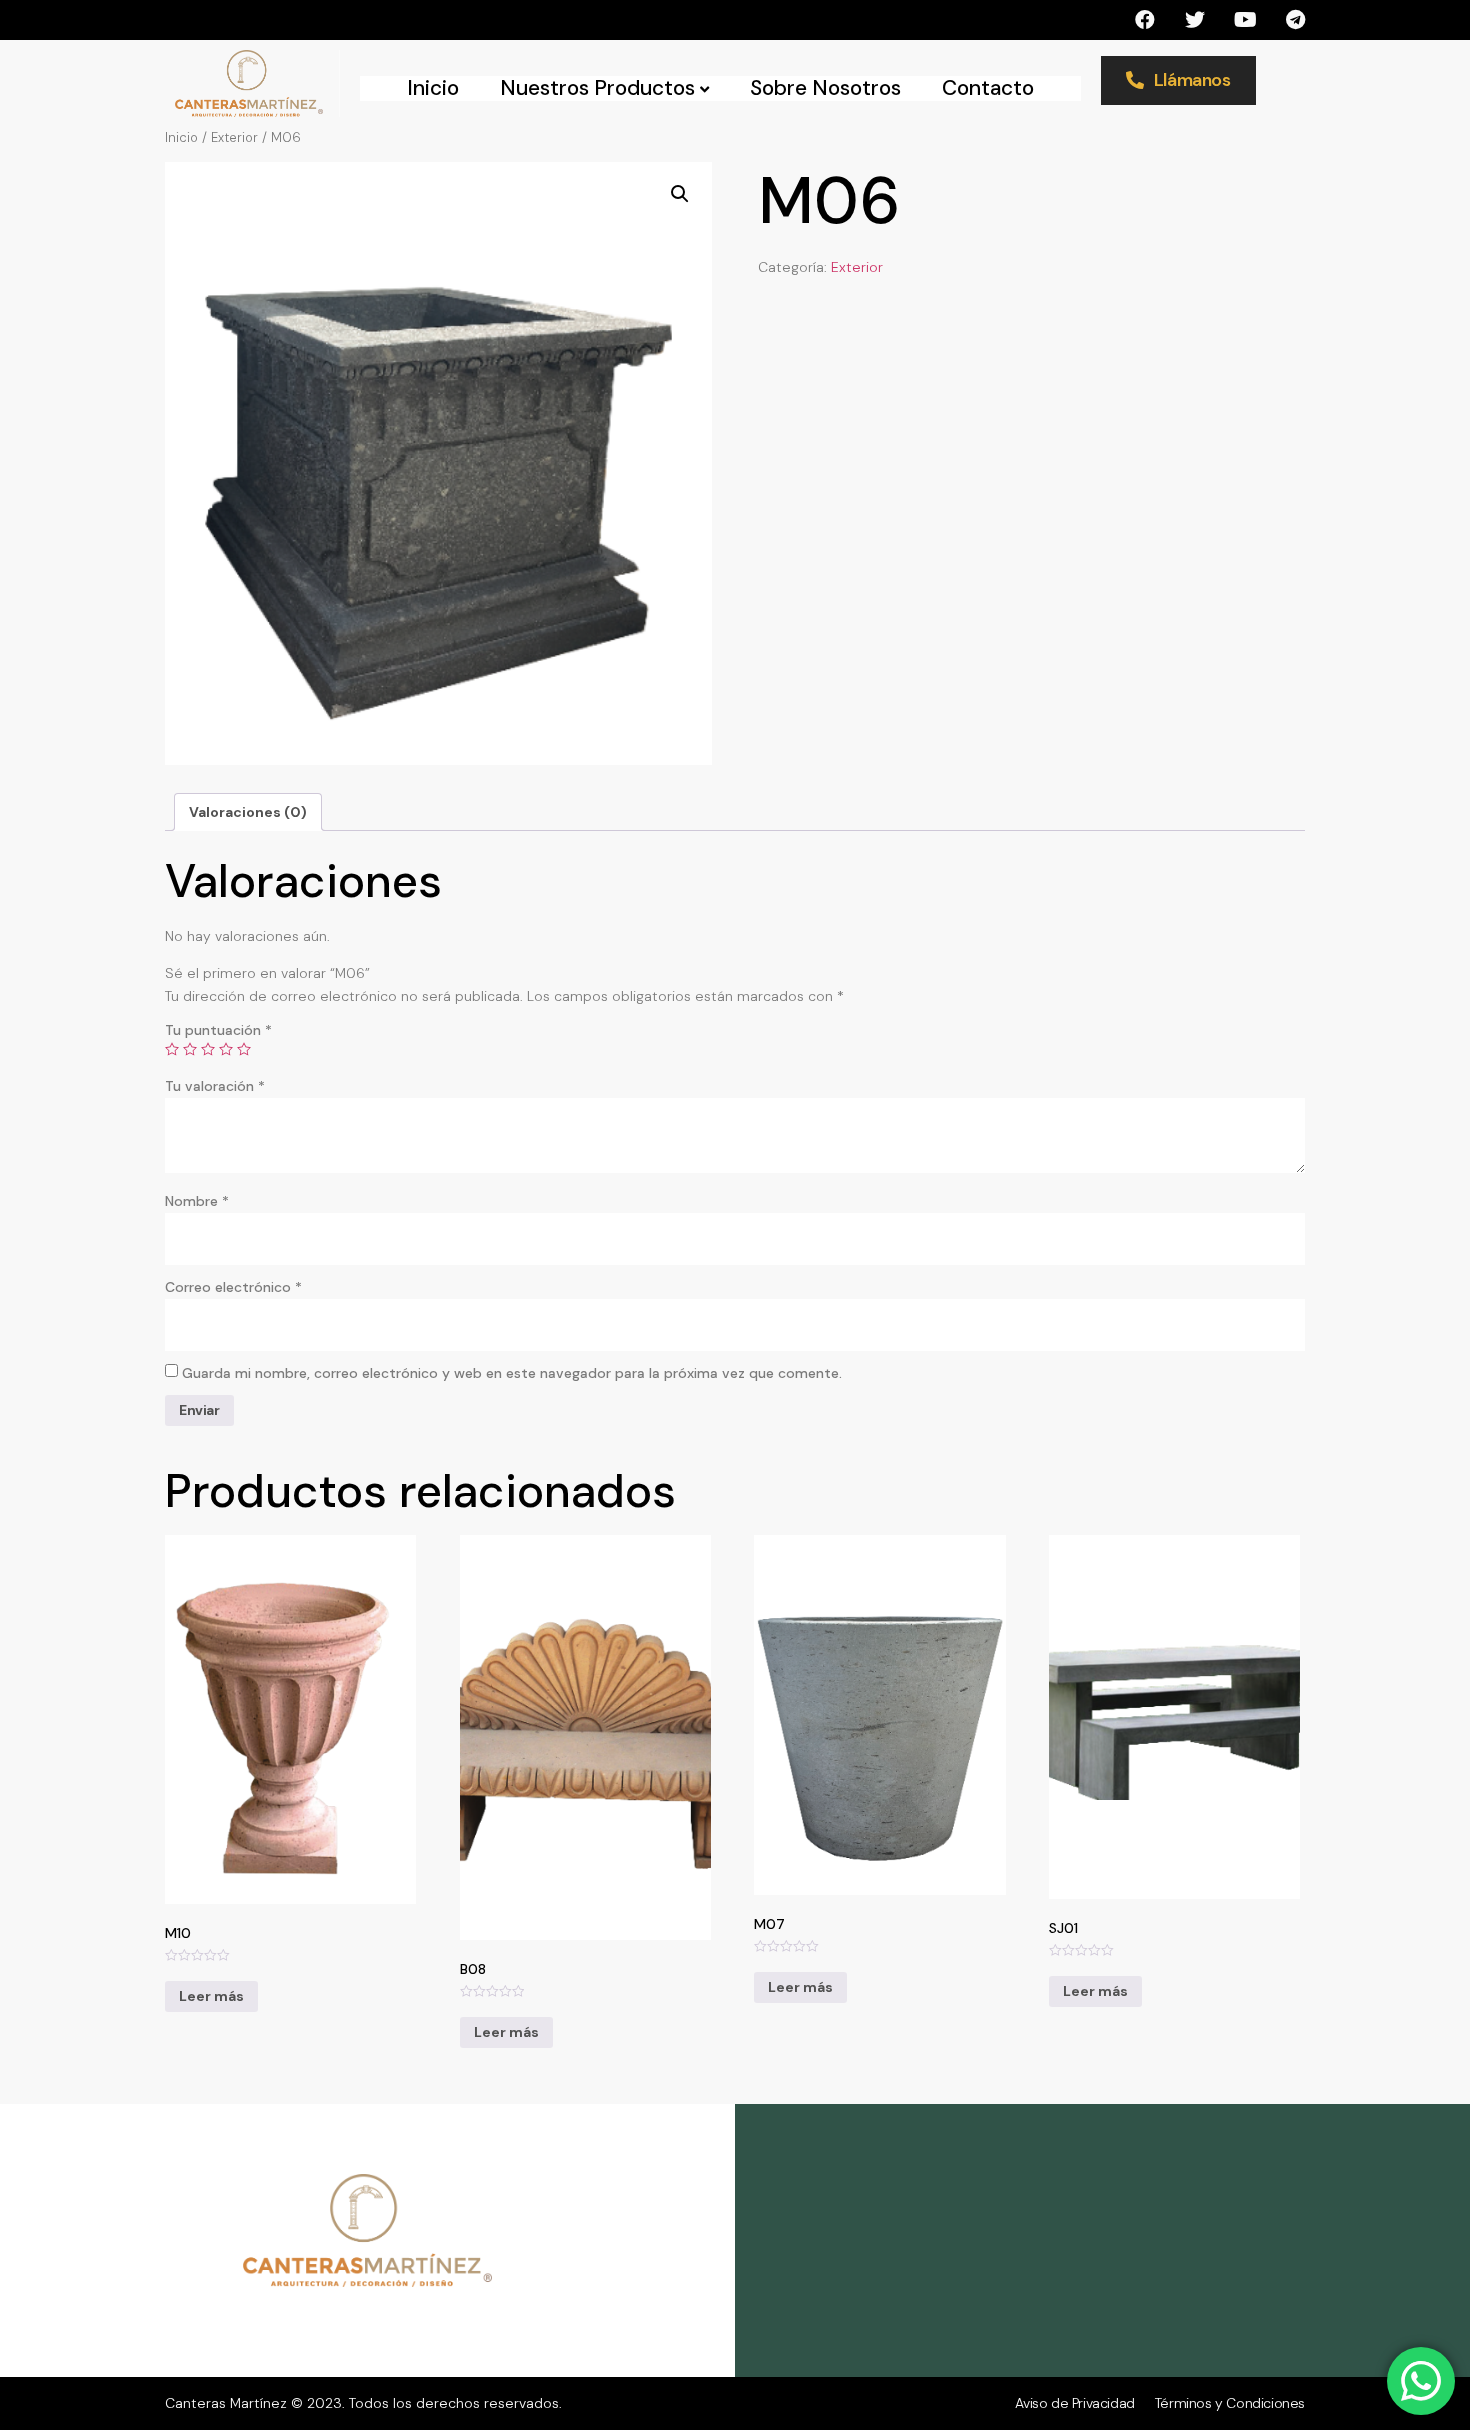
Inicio (433, 88)
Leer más (211, 1996)
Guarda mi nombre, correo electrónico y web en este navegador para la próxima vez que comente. (512, 1373)
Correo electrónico (233, 1287)
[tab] (248, 812)
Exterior (234, 137)
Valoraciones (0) (248, 812)
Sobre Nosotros (825, 88)
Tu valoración (215, 1086)
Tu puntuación (218, 1030)
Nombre (197, 1201)
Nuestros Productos (597, 88)
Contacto (988, 88)
